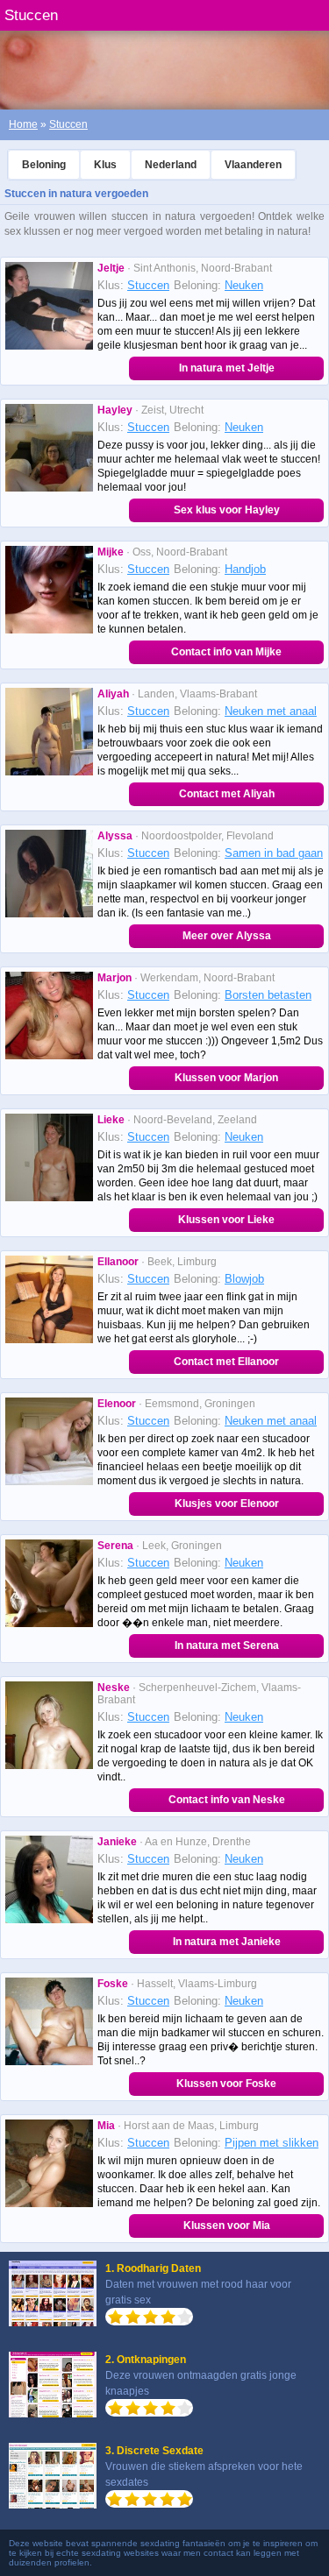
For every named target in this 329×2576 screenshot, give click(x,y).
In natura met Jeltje (227, 368)
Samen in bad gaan (274, 853)
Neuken (244, 285)
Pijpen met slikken (272, 2143)
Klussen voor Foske (226, 2084)
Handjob (245, 569)
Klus (105, 165)
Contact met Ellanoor (226, 1362)
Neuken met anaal (271, 711)
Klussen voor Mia (227, 2226)
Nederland (171, 165)
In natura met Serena (227, 1645)
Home (23, 124)
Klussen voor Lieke (226, 1220)
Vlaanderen (253, 165)
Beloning (44, 165)
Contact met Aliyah (227, 794)
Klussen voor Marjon (226, 1078)
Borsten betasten (268, 995)
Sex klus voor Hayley (227, 510)
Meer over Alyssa (227, 936)
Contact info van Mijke (226, 652)
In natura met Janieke (227, 1942)
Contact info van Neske (227, 1800)
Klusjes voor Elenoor (227, 1504)
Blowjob (244, 1279)
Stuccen (68, 124)
